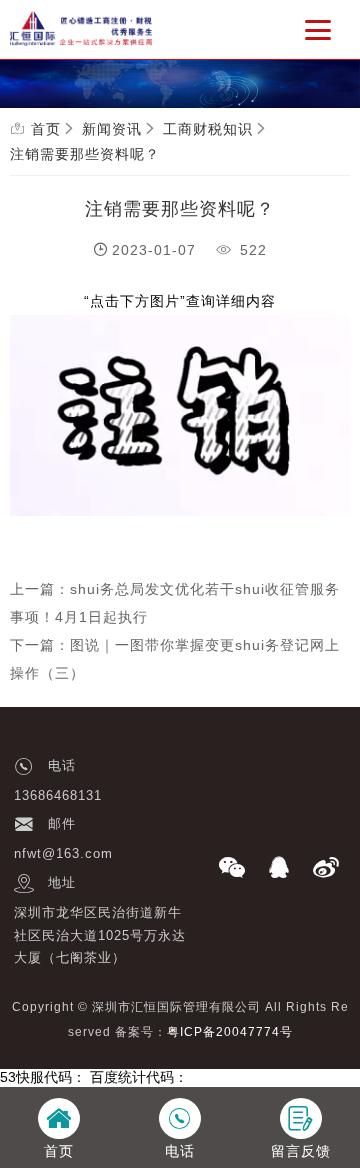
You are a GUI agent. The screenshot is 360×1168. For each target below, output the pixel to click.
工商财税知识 (208, 129)
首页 (46, 129)
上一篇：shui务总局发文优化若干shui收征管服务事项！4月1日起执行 (175, 603)
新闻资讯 (112, 129)
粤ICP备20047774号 (230, 1032)
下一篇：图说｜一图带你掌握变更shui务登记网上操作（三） (175, 659)
